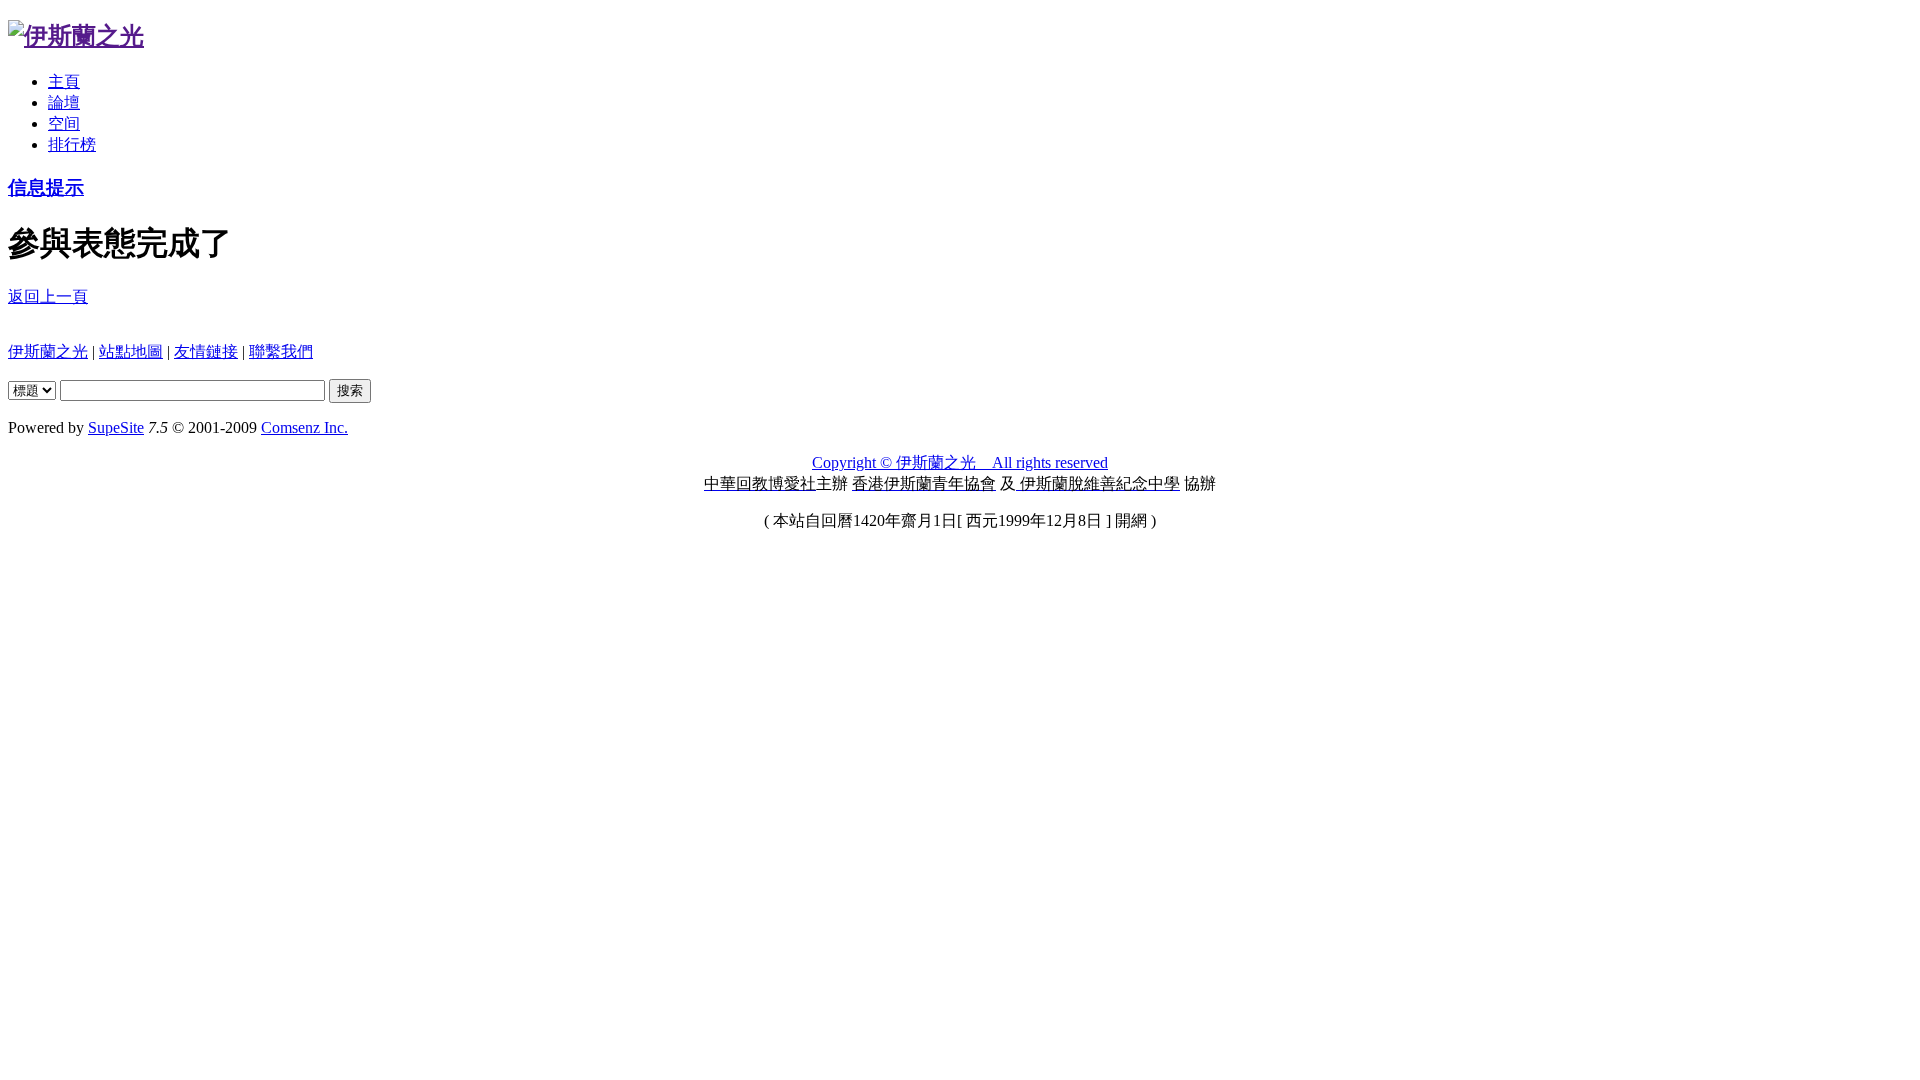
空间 (64, 123)
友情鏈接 (206, 351)
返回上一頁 (48, 296)
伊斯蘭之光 (48, 351)
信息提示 (46, 187)
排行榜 (72, 144)
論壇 (64, 102)
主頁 (64, 81)
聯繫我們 (281, 351)
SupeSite (116, 427)
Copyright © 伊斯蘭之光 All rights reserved (960, 462)
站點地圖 (131, 351)
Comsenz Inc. (304, 427)
